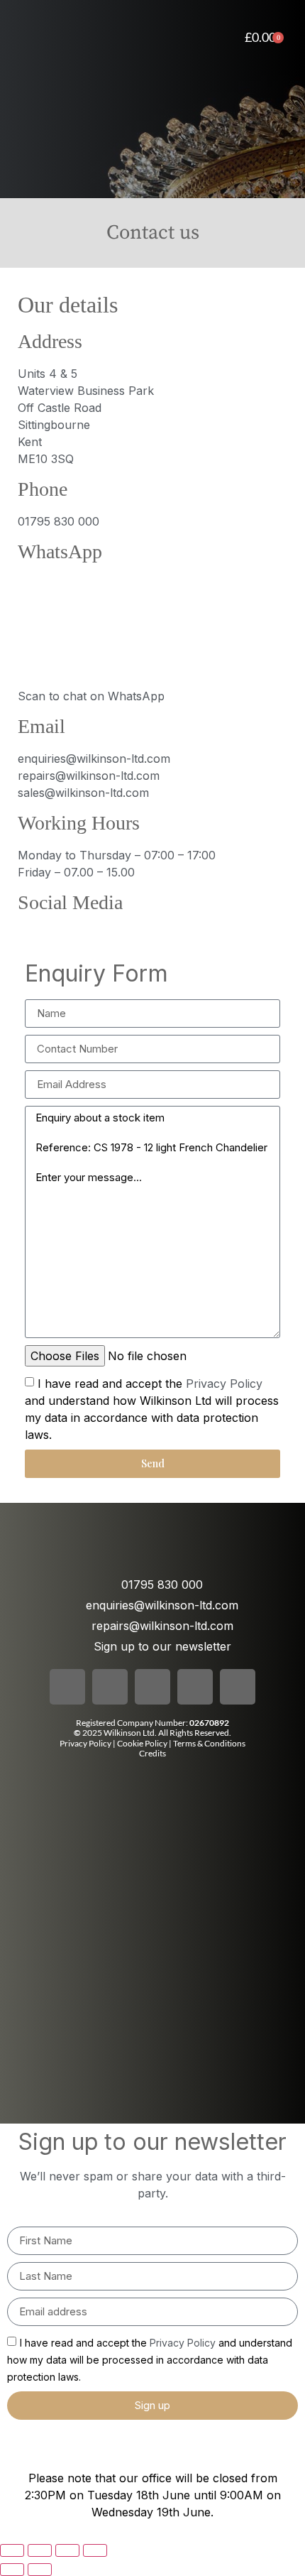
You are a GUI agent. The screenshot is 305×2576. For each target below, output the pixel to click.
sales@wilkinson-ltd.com (83, 793)
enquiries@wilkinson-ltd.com (94, 759)
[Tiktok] (113, 933)
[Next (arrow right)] (40, 2570)
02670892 (209, 1723)
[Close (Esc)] (95, 2550)
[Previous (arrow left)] (12, 2570)
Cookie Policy (143, 1743)
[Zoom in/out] (12, 2550)
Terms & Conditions (209, 1743)
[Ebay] (199, 933)
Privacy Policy (224, 1383)
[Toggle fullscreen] (40, 2550)
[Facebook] (28, 933)
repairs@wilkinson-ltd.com (89, 776)
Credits (152, 1753)
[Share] (67, 2550)
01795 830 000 (59, 521)
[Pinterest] (156, 933)
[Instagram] (71, 933)
